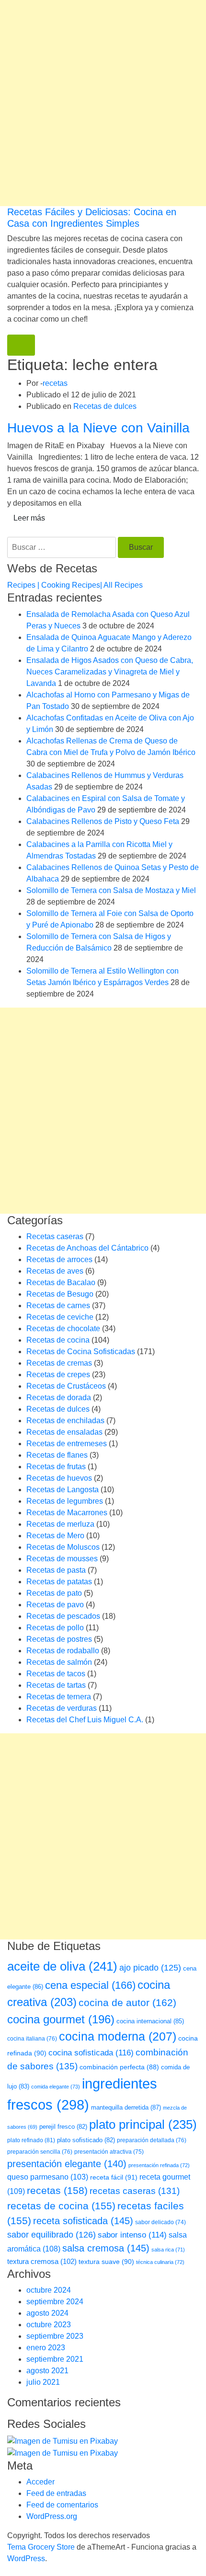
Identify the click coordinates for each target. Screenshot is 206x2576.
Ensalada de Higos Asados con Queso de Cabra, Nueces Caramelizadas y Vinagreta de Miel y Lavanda (110, 672)
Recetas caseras (55, 1236)
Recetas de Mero (55, 1536)
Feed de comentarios (62, 2505)
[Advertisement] (103, 103)
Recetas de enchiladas (65, 1421)
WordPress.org (52, 2516)
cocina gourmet (61, 2019)
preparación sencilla (40, 2152)
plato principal (143, 2124)
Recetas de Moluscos (63, 1547)
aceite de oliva (62, 1966)
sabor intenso (132, 2235)
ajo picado (150, 1968)
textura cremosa (42, 2261)
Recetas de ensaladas (64, 1432)
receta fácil (114, 2177)
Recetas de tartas (56, 1685)
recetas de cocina (61, 2206)
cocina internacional (150, 2021)
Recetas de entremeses (67, 1444)
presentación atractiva (109, 2152)
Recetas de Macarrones (67, 1513)
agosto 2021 (47, 2371)
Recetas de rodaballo (63, 1651)
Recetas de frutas (56, 1467)
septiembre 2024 (55, 2302)
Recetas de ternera (59, 1697)
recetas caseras (135, 2191)
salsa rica (168, 2250)
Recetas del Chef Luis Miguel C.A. (85, 1720)
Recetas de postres (59, 1639)
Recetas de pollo (55, 1628)
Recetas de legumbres (65, 1501)
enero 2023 (46, 2348)
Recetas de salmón (59, 1662)
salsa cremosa (106, 2248)
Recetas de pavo (55, 1605)
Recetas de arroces (59, 1259)
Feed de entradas (56, 2493)
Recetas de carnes (58, 1305)
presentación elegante (67, 2164)
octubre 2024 (49, 2290)
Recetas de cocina (58, 1340)
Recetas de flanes (57, 1455)
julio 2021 (43, 2382)
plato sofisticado (86, 2140)
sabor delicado (160, 2222)
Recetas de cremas (59, 1363)
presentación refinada (159, 2165)
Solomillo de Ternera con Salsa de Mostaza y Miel (111, 890)
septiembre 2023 (55, 2336)
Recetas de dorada (59, 1398)
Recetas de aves (55, 1271)
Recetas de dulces (105, 406)
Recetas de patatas (59, 1582)
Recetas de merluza (60, 1524)
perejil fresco (63, 2127)
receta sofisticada (83, 2221)
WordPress (26, 2559)
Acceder (40, 2482)
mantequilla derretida (126, 2107)
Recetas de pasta (56, 1570)
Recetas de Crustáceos (66, 1386)
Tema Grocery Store (41, 2547)
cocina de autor (127, 2003)
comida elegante (56, 2087)
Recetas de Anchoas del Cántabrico (87, 1248)
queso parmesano (48, 2177)
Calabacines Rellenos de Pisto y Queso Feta (103, 821)
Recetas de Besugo (60, 1294)
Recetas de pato (54, 1593)
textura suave (106, 2262)
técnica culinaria (160, 2262)
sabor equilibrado (51, 2235)
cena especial (90, 1985)
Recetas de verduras (62, 1708)
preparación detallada (152, 2140)
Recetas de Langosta (63, 1490)
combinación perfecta (119, 2067)
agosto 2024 (47, 2313)
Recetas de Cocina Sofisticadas (81, 1352)
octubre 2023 (49, 2325)
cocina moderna (118, 2036)
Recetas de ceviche (60, 1317)
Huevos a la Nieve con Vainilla (98, 428)
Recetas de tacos (56, 1674)
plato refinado (31, 2140)
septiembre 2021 (55, 2359)
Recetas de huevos (59, 1478)
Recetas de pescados (63, 1616)
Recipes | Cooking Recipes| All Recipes (75, 585)
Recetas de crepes (58, 1375)
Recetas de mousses (62, 1559)
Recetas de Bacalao (61, 1282)
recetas (55, 383)
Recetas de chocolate (63, 1329)
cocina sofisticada (91, 2053)
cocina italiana (32, 2039)
